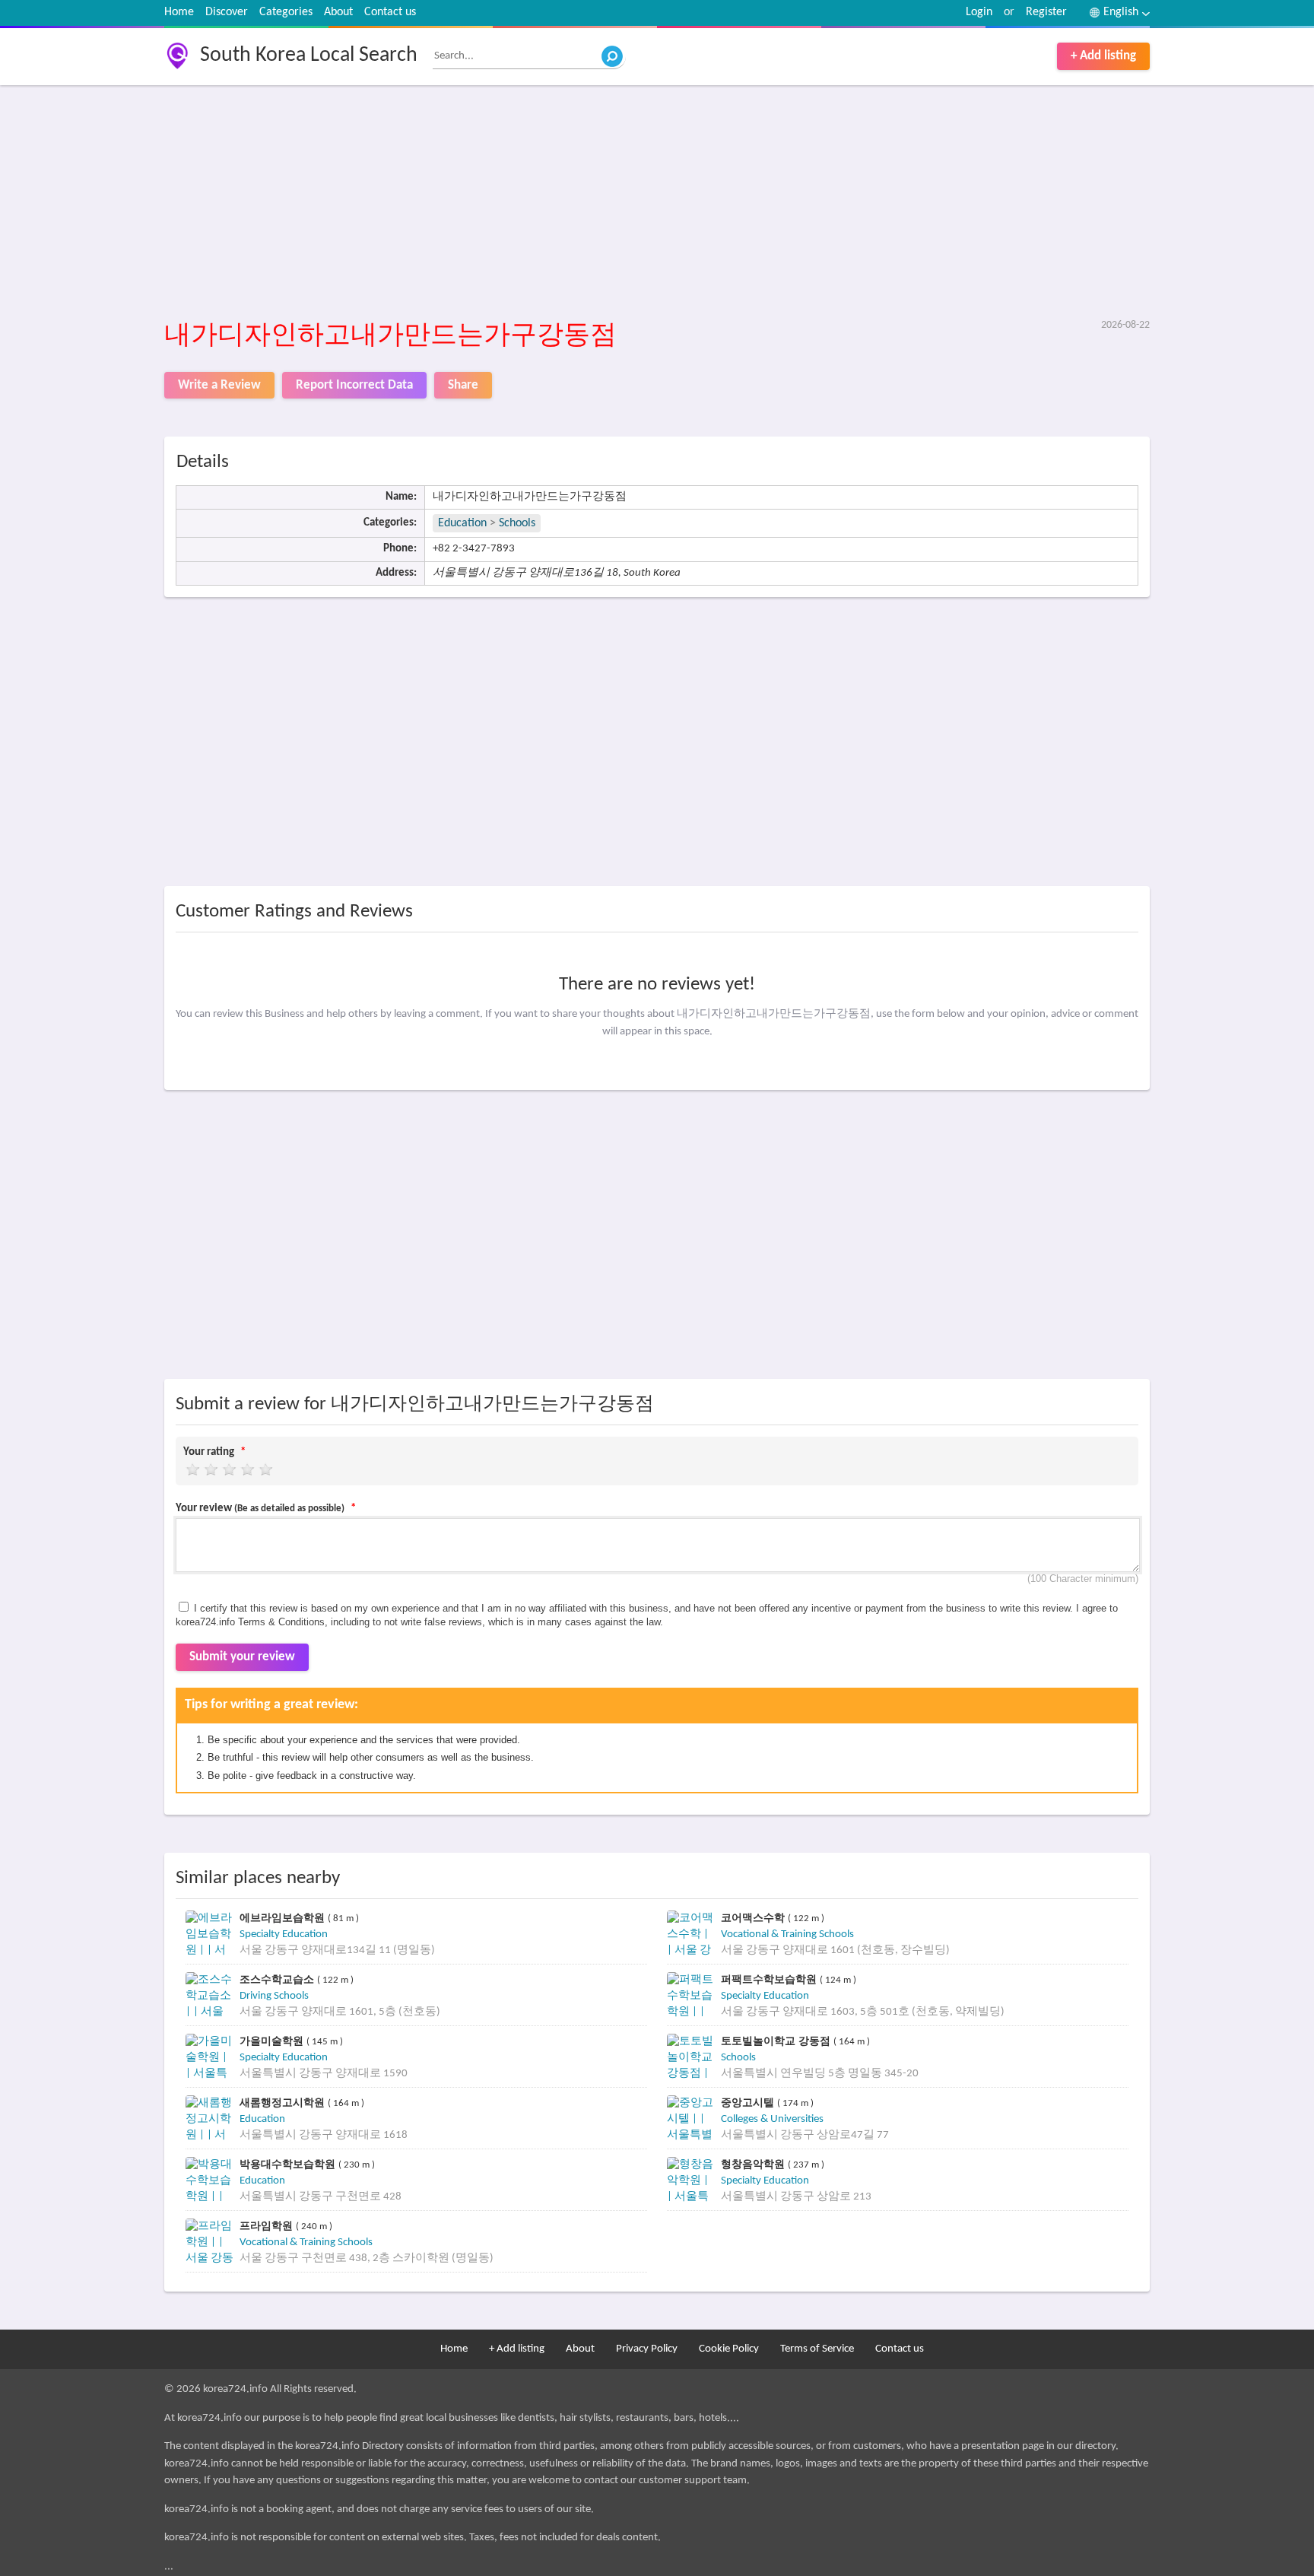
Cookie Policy (729, 2349)
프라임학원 (268, 2226)
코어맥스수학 (754, 1918)
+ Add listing (1103, 56)
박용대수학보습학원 (289, 2164)
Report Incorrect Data (354, 385)
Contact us (390, 12)
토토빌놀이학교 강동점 (777, 2041)
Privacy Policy (647, 2349)
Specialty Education (284, 1934)
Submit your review (242, 1657)
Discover (227, 12)
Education (462, 523)
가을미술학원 (273, 2041)
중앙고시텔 (749, 2103)
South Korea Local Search (309, 56)
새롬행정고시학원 (284, 2103)
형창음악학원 (754, 2164)
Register (1046, 12)
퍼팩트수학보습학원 (770, 1979)
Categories (286, 12)
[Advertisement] (620, 203)
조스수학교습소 (278, 1979)
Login (979, 12)
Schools (517, 523)
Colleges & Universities (772, 2119)
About (338, 12)
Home (179, 12)
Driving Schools (274, 1996)
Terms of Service (817, 2349)
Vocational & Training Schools (787, 1934)
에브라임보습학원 (284, 1918)
